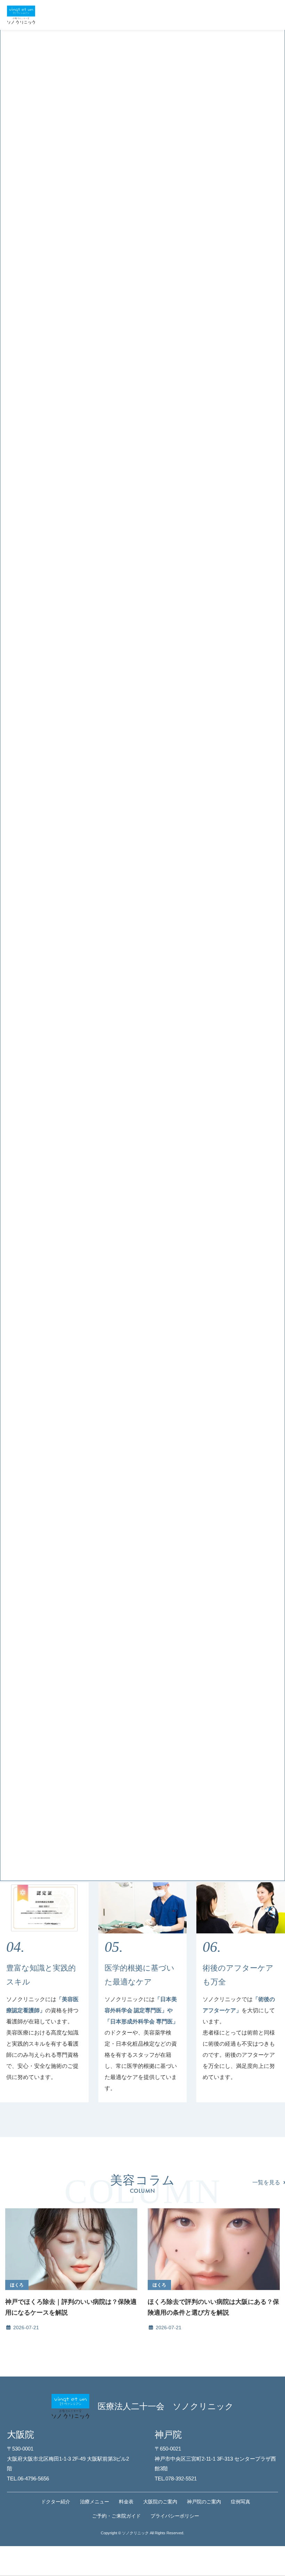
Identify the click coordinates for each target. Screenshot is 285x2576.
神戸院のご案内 (204, 2502)
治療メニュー (95, 2502)
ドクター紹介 (56, 2502)
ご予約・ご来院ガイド (116, 2516)
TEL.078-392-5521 (176, 2479)
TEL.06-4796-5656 (28, 2479)
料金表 (126, 2502)
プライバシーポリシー (175, 2516)
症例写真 (241, 2502)
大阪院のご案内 (160, 2502)
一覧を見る (266, 2182)
